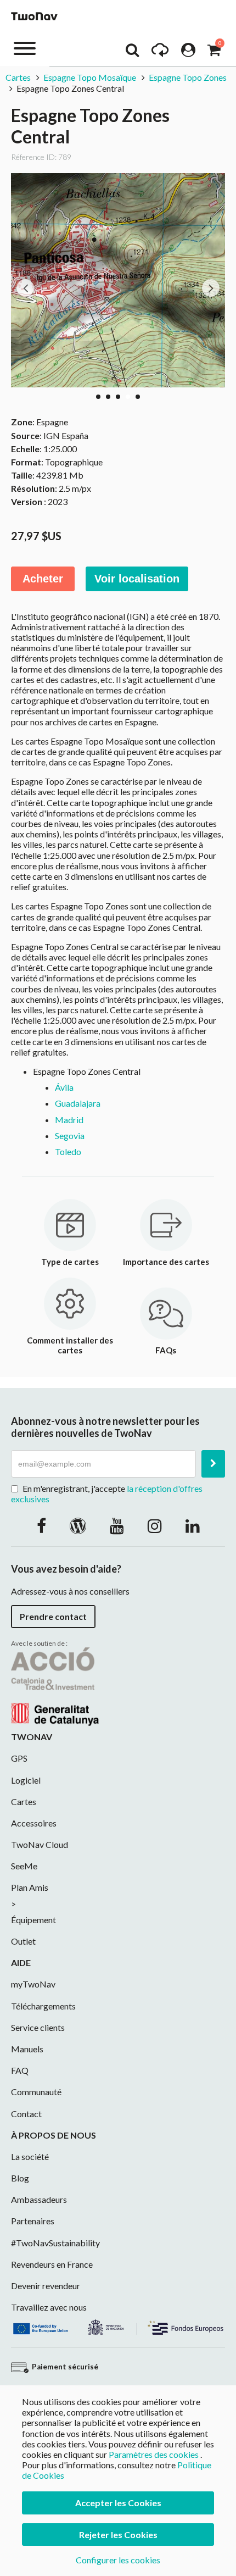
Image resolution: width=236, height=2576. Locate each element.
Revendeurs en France (52, 2264)
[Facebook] (41, 1525)
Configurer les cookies (118, 2560)
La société (30, 2156)
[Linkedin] (193, 1525)
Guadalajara (78, 1103)
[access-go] (160, 53)
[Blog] (78, 1525)
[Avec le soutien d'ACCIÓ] (55, 1686)
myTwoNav (33, 1984)
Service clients (38, 2027)
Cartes (18, 77)
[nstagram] (155, 1525)
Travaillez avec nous (49, 2307)
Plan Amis (30, 1887)
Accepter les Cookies (118, 2503)
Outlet (23, 1941)
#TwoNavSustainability (55, 2243)
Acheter (43, 579)
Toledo (68, 1151)
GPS (19, 1758)
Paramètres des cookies (154, 2454)
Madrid (69, 1120)
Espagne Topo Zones (188, 77)
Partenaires (33, 2221)
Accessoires (34, 1823)
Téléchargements (43, 2006)
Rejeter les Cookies (118, 2535)
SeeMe (24, 1866)
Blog (20, 2178)
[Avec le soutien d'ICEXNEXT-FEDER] (118, 2326)
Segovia (70, 1136)
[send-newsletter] (213, 1464)
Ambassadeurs (39, 2199)
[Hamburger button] (25, 48)
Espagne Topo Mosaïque (90, 77)
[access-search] (132, 53)
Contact (26, 2114)
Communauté (36, 2092)
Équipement (33, 1920)
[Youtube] (117, 1525)
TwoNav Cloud (40, 1844)
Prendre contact (53, 1616)
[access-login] (188, 53)
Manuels (27, 2049)
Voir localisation (137, 579)
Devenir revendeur (46, 2286)
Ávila (64, 1087)
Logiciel (26, 1780)
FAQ (20, 2070)
